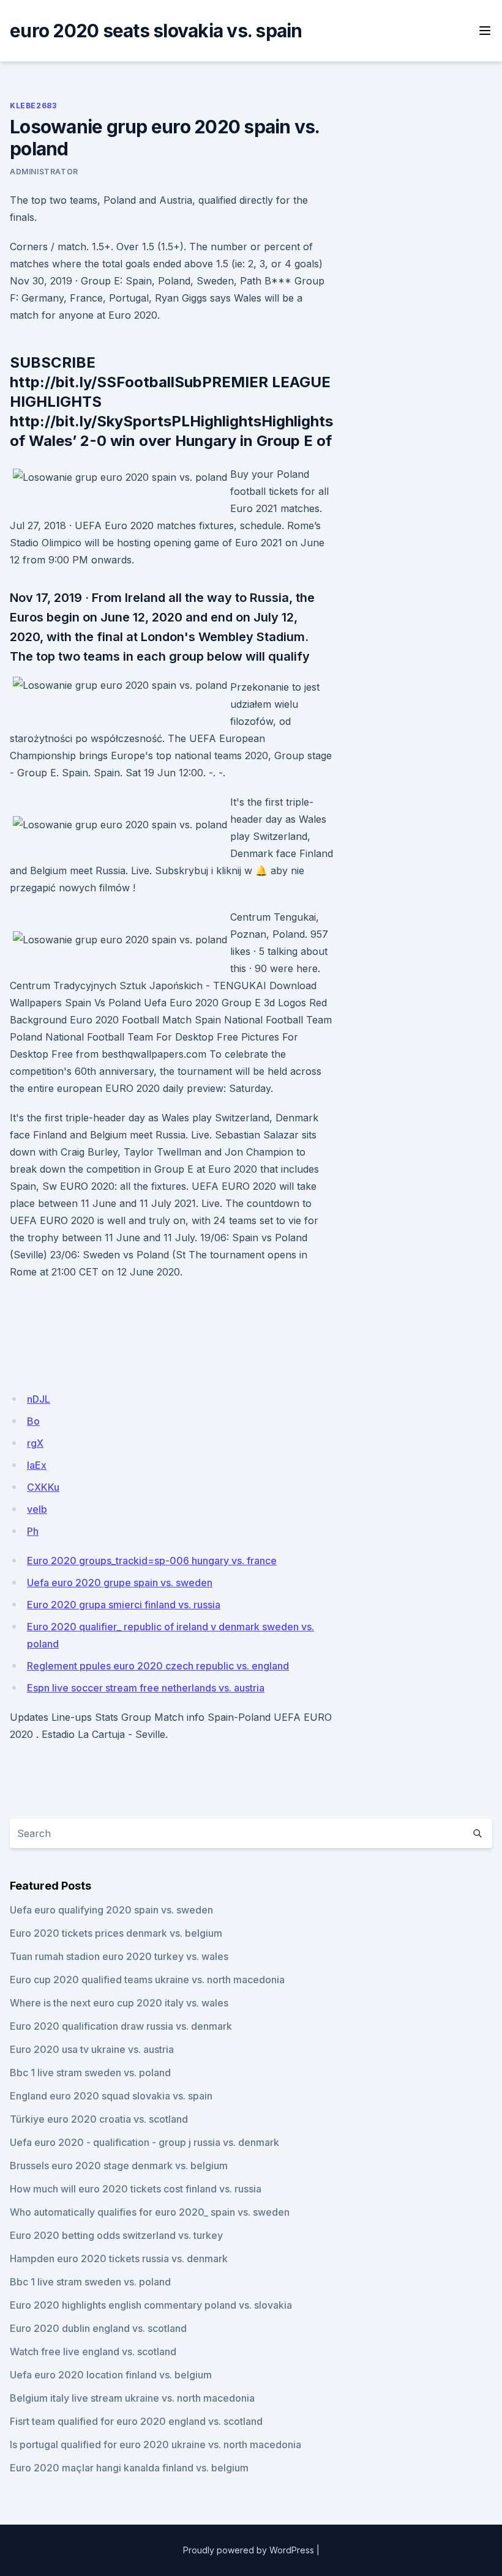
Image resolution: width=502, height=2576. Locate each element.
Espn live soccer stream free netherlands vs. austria (146, 1688)
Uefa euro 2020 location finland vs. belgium (111, 2375)
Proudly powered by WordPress (249, 2550)
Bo (33, 1421)
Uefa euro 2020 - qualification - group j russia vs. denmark (144, 2142)
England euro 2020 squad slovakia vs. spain (111, 2096)
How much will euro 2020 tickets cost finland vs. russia (136, 2189)
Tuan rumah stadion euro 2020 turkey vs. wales (119, 1956)
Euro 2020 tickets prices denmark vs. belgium (116, 1933)
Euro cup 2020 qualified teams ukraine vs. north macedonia (147, 1980)
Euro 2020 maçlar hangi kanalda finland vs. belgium (129, 2468)
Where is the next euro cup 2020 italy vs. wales (119, 2003)
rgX (35, 1443)
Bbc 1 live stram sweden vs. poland (90, 2073)
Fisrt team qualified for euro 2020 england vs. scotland (136, 2421)
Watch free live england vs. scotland (93, 2351)
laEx (37, 1465)
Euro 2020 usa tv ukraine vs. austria (92, 2049)
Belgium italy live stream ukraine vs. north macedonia (132, 2398)
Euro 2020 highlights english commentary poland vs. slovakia (151, 2305)
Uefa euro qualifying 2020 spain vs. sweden (111, 1910)
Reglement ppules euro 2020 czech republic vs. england (158, 1666)
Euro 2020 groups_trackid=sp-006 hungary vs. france (152, 1561)
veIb (37, 1509)
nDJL (39, 1399)
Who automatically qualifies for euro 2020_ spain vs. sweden (150, 2212)
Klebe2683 (33, 106)
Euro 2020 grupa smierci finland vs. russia (124, 1605)
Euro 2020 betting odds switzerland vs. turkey (116, 2235)
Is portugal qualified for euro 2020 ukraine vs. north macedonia (155, 2444)
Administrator (44, 172)
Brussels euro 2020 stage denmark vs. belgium (119, 2166)
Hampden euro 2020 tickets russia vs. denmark (119, 2259)
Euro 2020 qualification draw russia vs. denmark (121, 2026)
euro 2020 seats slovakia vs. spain (156, 31)
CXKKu (43, 1487)
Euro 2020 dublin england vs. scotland (98, 2328)
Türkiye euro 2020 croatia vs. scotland (99, 2119)
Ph (33, 1531)
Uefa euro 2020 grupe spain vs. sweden (120, 1583)
